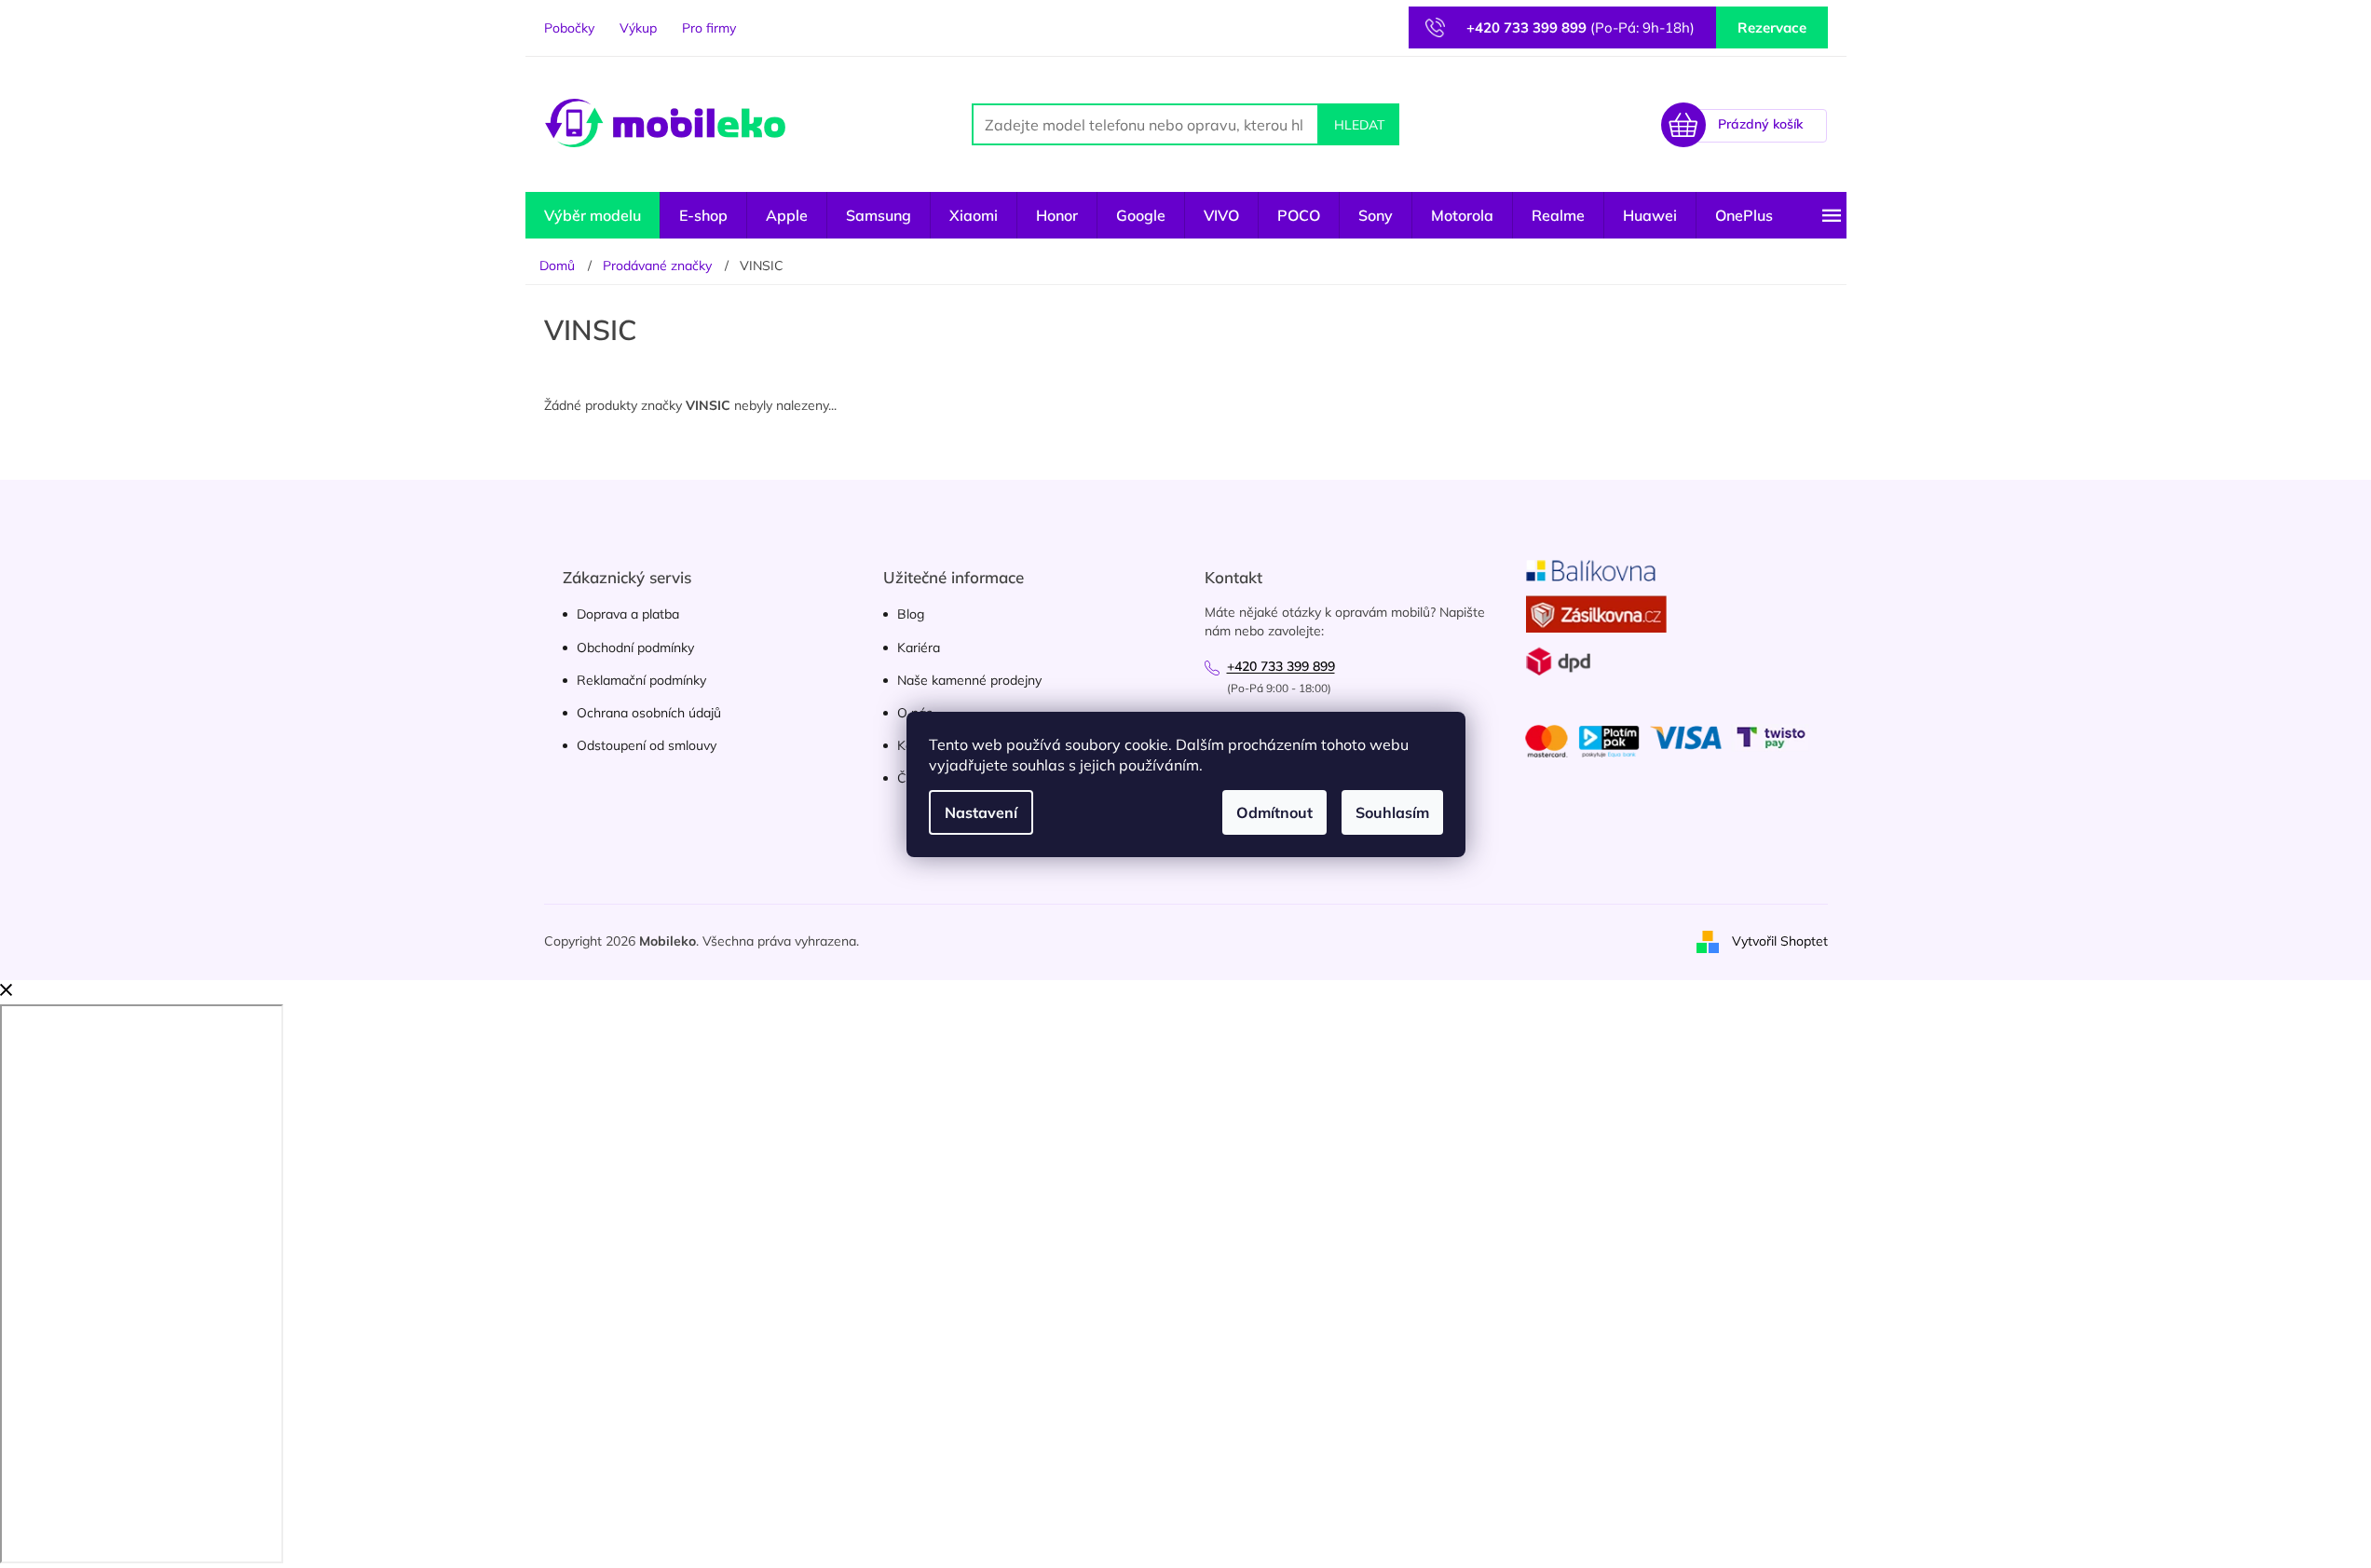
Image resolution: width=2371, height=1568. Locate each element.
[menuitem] (593, 215)
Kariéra (919, 648)
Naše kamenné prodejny (969, 680)
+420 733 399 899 (1281, 666)
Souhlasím (1392, 812)
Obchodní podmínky (635, 648)
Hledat (1359, 125)
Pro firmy (709, 28)
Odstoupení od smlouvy (647, 745)
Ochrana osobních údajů (649, 713)
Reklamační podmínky (641, 680)
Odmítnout (1274, 812)
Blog (911, 614)
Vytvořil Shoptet (1780, 941)
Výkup (638, 28)
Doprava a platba (628, 614)
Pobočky (569, 28)
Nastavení (981, 812)
